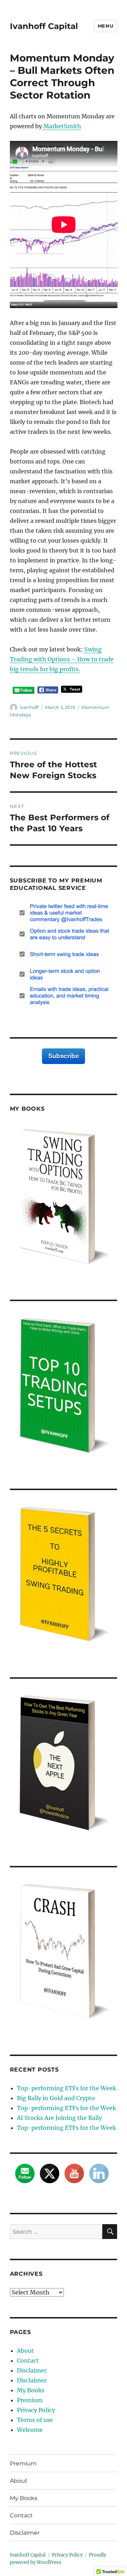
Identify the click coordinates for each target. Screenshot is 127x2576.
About (25, 2351)
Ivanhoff (29, 707)
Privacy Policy (36, 2410)
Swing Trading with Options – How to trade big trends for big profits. (62, 659)
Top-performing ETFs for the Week (66, 2088)
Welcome (30, 2430)
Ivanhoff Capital (44, 26)
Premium (30, 2400)
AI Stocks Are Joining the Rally (59, 2118)
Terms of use (35, 2420)
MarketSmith (62, 126)
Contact (28, 2361)
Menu (105, 26)
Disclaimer (32, 2370)
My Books (31, 2390)
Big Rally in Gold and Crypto (56, 2098)
